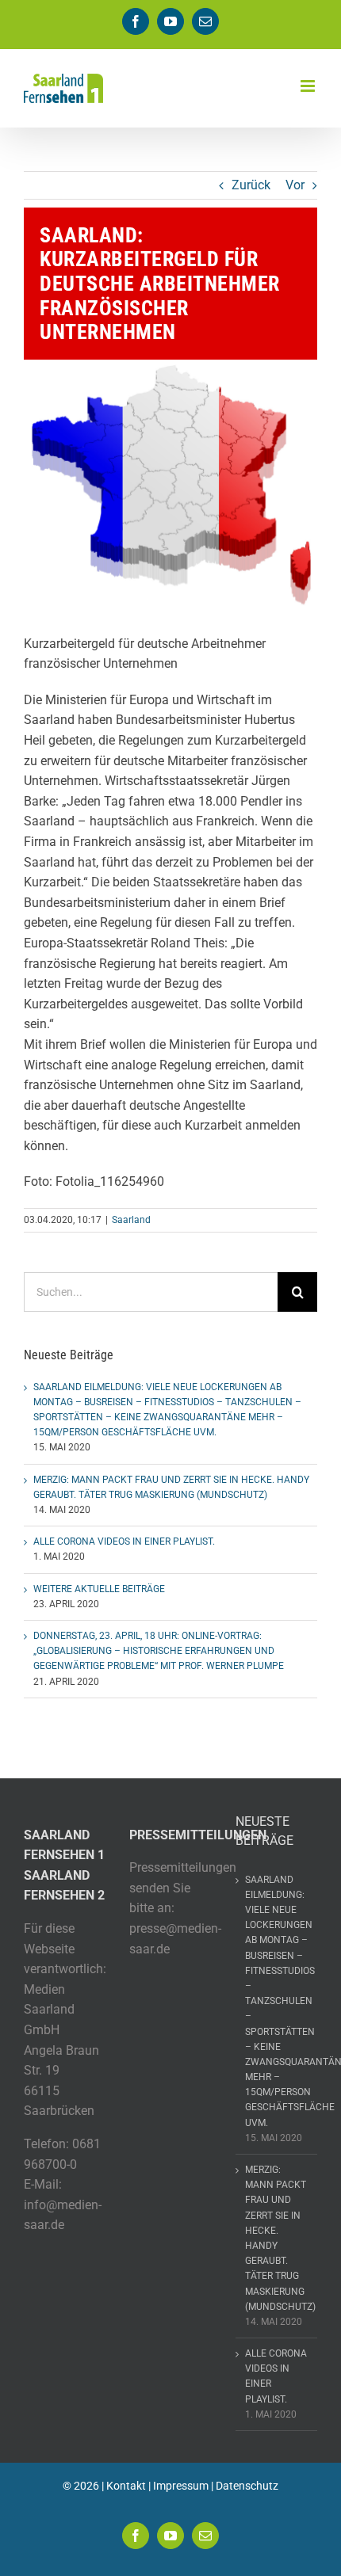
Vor (295, 185)
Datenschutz (247, 2486)
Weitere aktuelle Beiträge (99, 1589)
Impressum (181, 2486)
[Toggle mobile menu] (309, 86)
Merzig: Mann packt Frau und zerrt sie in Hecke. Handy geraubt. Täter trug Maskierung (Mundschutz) (277, 2238)
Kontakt (126, 2486)
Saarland (131, 1220)
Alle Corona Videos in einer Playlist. (124, 1541)
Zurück (251, 185)
